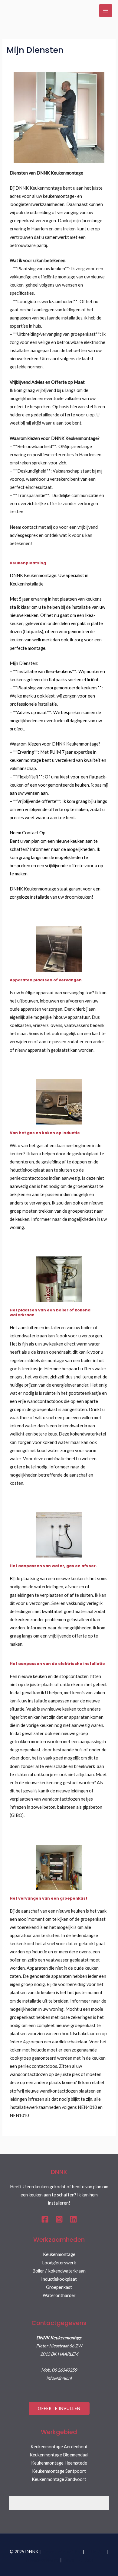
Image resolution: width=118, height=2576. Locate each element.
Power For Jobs (78, 2560)
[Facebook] (45, 2219)
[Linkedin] (73, 2219)
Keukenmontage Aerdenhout (59, 2447)
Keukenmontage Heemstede (59, 2463)
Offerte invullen (59, 2408)
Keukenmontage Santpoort (59, 2471)
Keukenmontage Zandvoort (59, 2479)
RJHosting (96, 2552)
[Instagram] (59, 2219)
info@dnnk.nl (59, 2378)
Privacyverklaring (42, 2560)
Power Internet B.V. (62, 2552)
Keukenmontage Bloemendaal (59, 2455)
